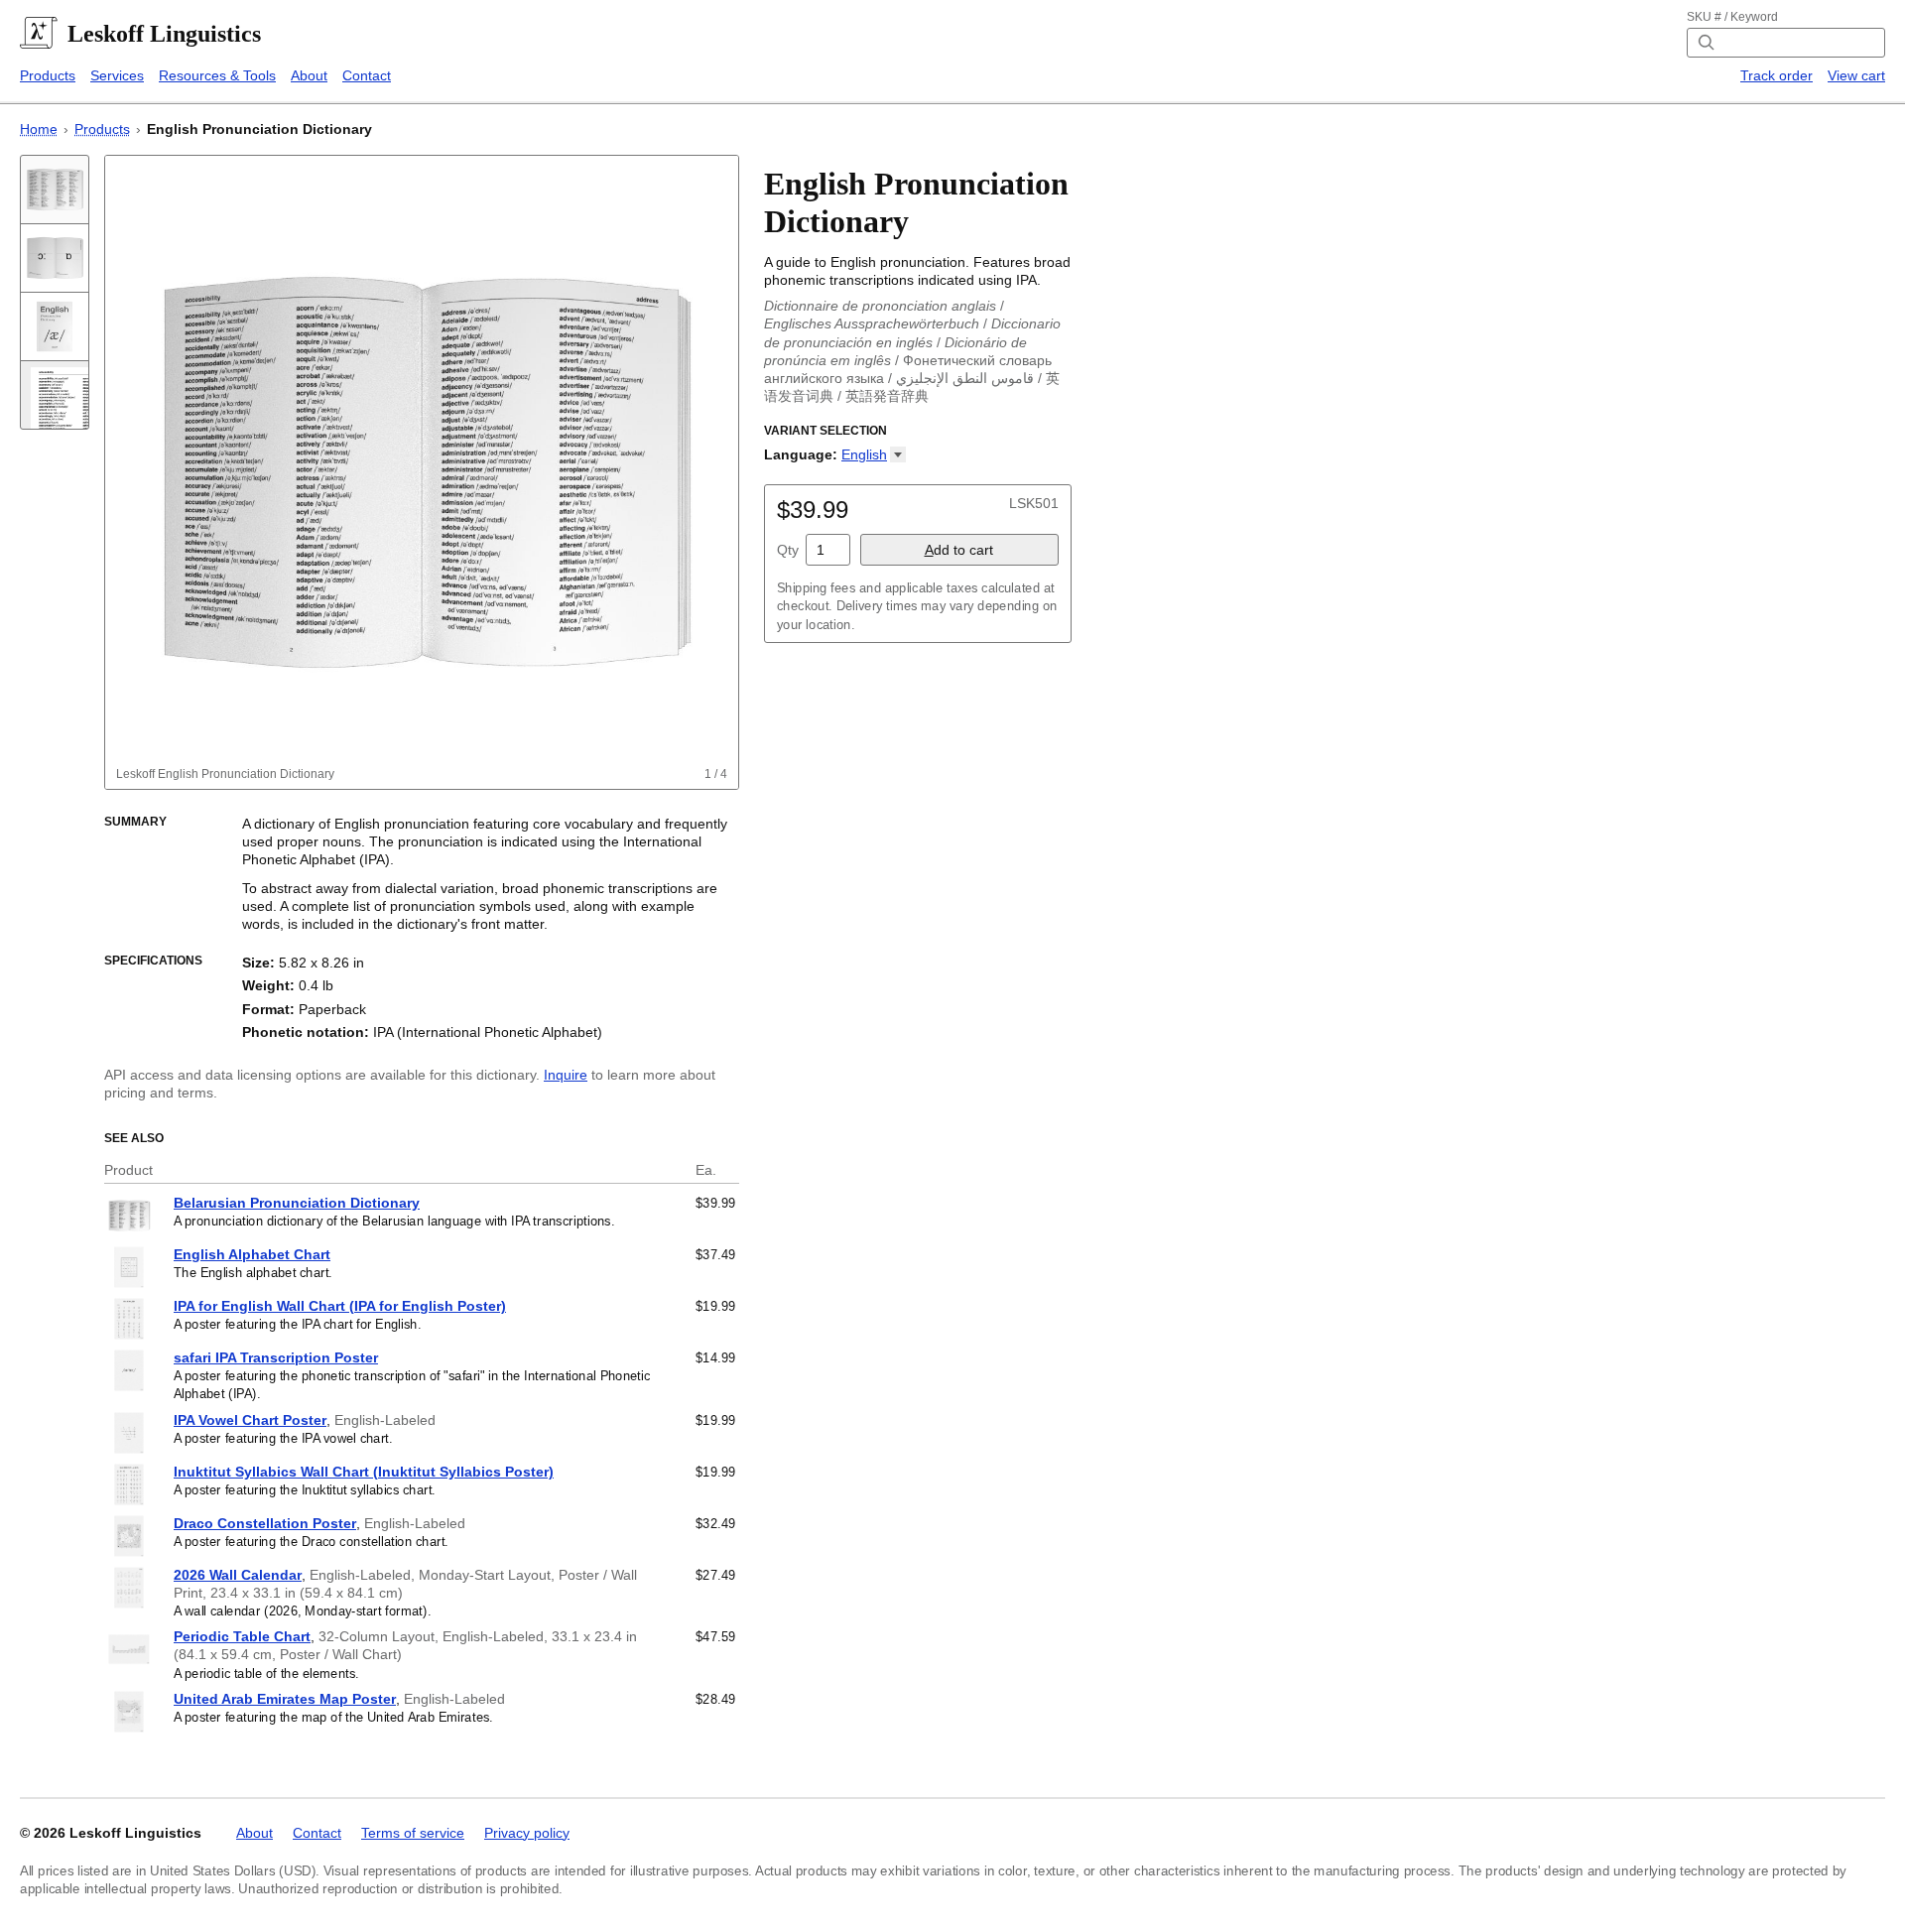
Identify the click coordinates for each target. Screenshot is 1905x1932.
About (309, 75)
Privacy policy (527, 1833)
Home (39, 129)
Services (117, 75)
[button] (874, 454)
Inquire (566, 1075)
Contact (367, 75)
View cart (1856, 75)
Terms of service (413, 1833)
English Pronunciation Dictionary (259, 129)
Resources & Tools (217, 75)
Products (48, 75)
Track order (1777, 75)
